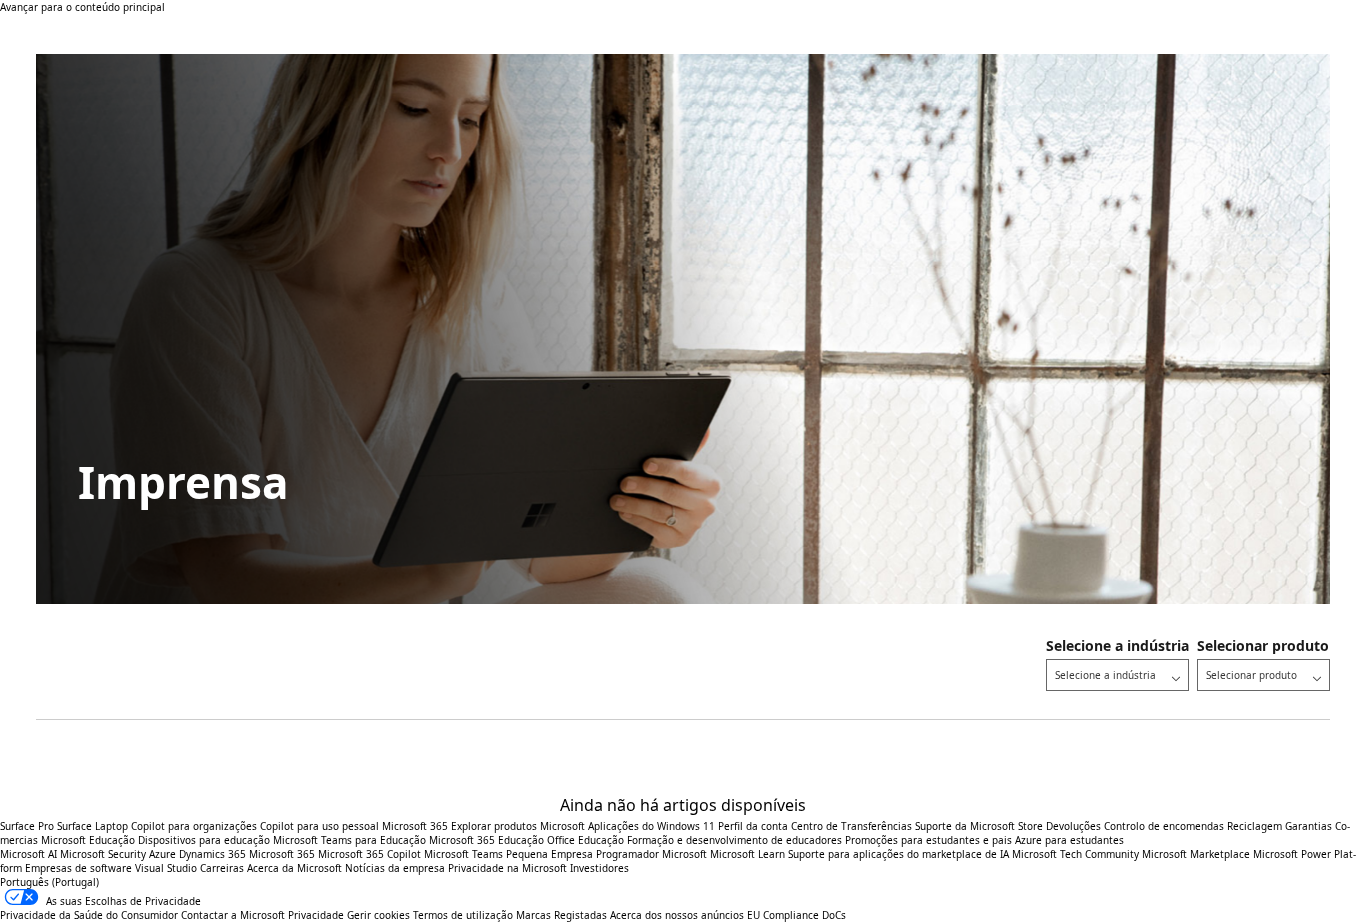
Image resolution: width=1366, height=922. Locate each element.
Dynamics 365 (212, 854)
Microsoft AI (28, 854)
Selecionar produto (1263, 645)
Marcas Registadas (561, 915)
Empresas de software (78, 868)
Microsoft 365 (415, 826)
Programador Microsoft (651, 854)
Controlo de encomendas (1164, 826)
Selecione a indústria (1117, 645)
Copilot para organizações (194, 826)
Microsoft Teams (463, 854)
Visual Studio (166, 868)
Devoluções (1073, 826)
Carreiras (222, 868)
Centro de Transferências (851, 826)
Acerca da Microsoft (294, 868)
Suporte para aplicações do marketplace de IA (898, 854)
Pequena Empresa (549, 854)
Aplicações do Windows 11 (651, 826)
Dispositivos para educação (204, 840)
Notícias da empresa (395, 868)
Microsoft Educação (88, 840)
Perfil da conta (753, 826)
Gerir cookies (378, 915)
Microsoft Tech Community (1075, 854)
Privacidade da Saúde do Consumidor (89, 915)
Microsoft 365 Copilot (369, 854)
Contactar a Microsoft (233, 915)
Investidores (599, 868)
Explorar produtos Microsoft (518, 826)
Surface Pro (27, 826)
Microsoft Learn (747, 854)
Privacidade (316, 915)
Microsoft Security (103, 854)
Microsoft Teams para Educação (349, 840)
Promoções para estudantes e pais (928, 840)
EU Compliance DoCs (796, 915)
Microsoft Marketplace (1196, 854)
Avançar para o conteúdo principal (82, 7)
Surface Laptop (92, 826)
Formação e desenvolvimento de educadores (734, 840)
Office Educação (585, 840)
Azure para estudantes (1069, 840)
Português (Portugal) (49, 882)
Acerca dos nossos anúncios (677, 915)
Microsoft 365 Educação (486, 840)
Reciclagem (1256, 826)
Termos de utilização (463, 915)
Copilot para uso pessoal (319, 826)
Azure (162, 854)
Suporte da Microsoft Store (979, 826)
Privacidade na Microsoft (507, 868)
